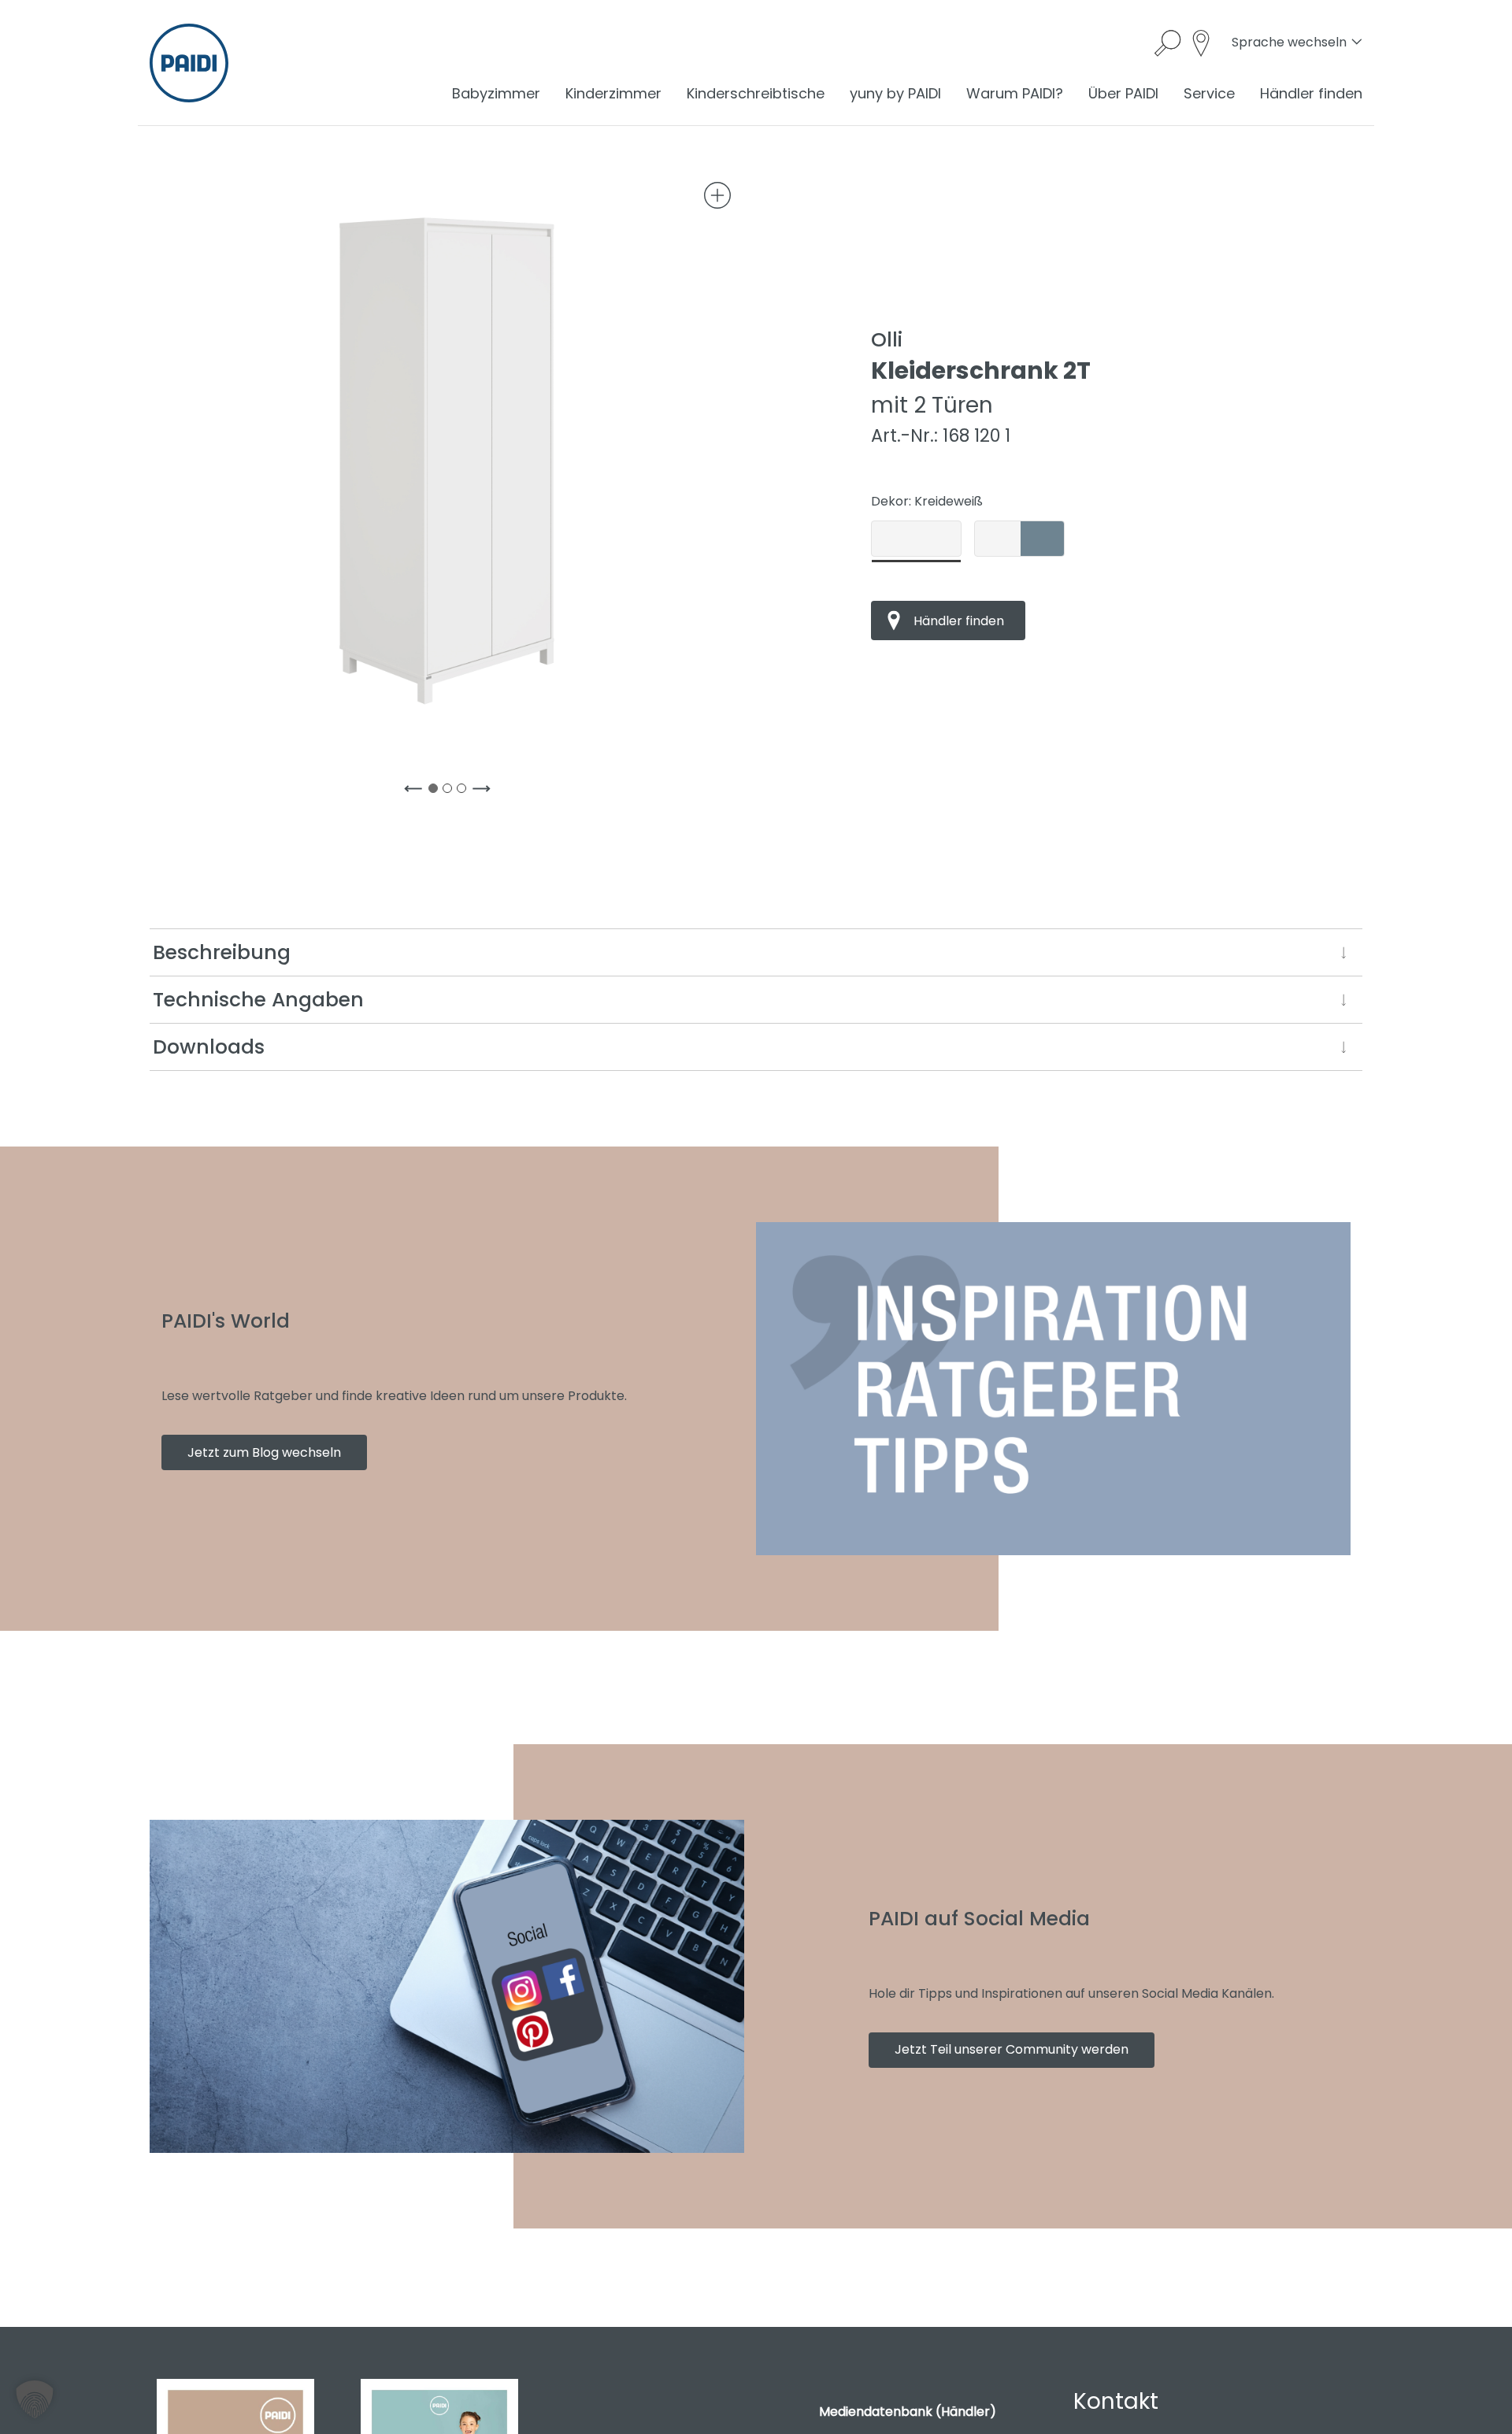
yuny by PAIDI (895, 93)
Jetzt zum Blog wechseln (264, 1452)
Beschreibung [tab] (222, 952)
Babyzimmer (496, 93)
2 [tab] (450, 791)
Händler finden (1311, 93)
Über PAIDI (1123, 93)
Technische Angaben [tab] (258, 1000)
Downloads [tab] (209, 1047)
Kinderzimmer (613, 93)
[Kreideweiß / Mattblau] (1019, 539)
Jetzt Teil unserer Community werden (1012, 2049)
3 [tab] (465, 791)
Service (1209, 93)
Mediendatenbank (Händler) (908, 2412)
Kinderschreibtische (756, 93)
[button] (35, 2399)
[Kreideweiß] (916, 539)
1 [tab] (436, 791)
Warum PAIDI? (1015, 93)
